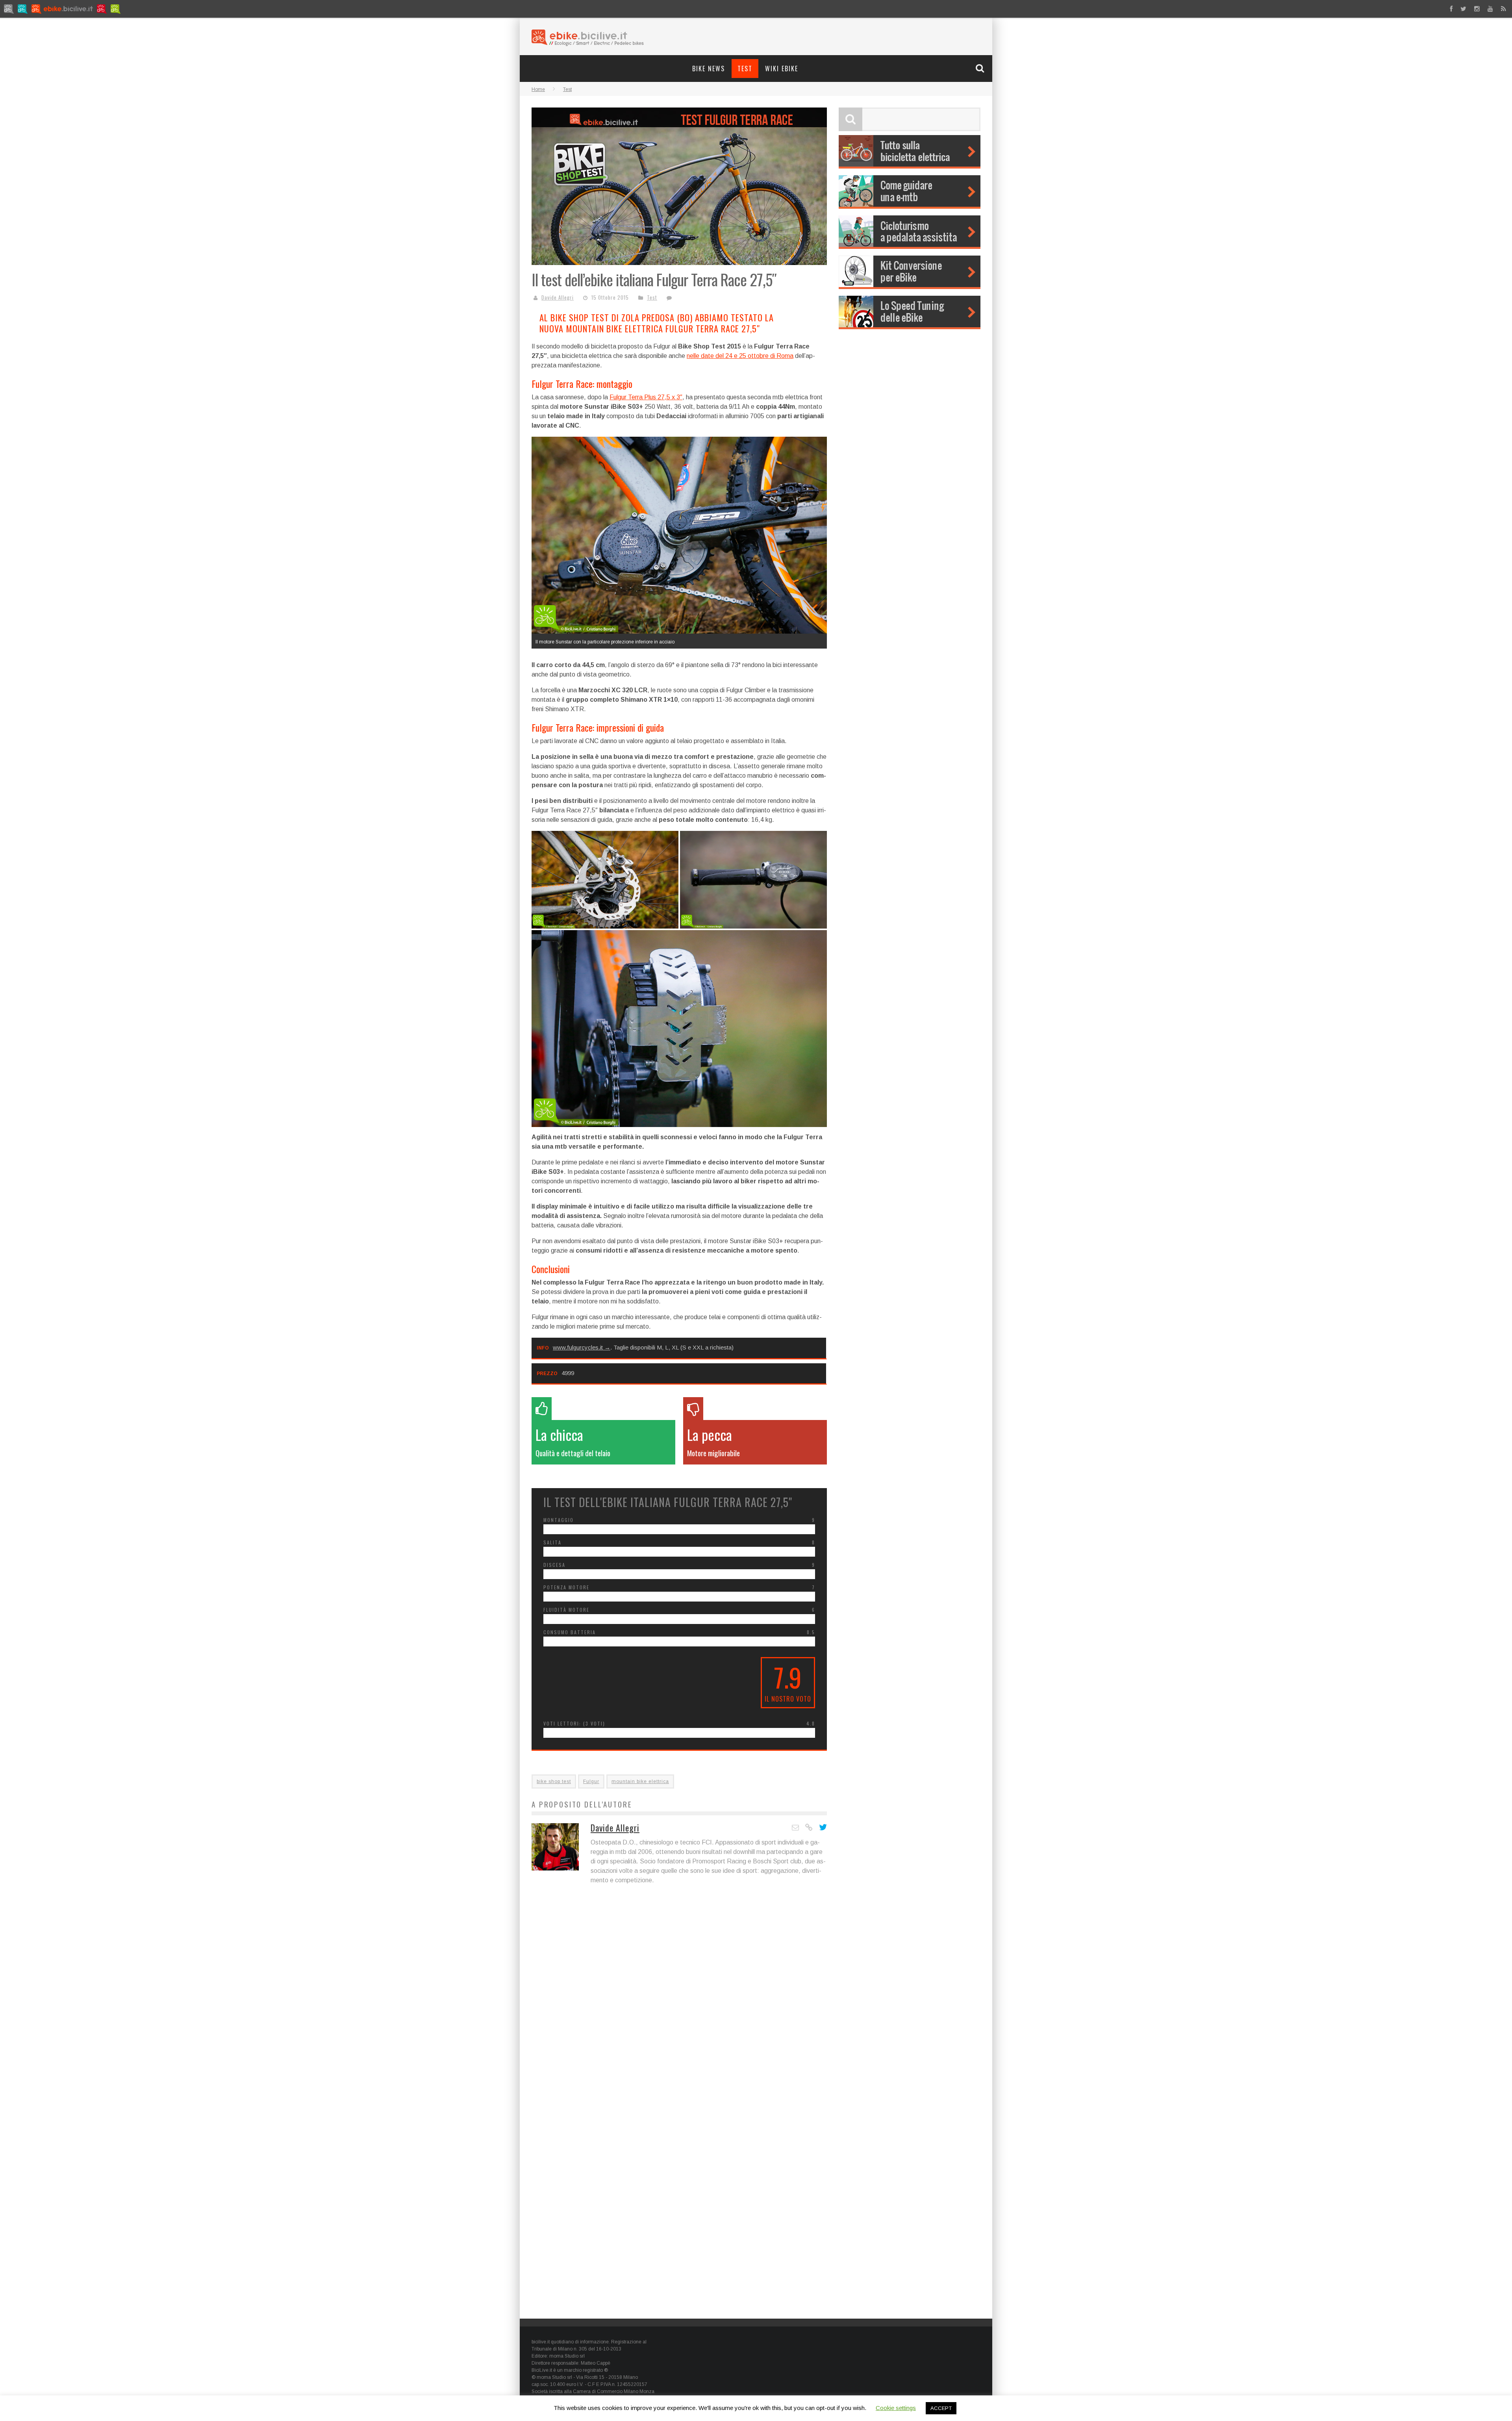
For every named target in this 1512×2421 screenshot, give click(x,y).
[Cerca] (981, 68)
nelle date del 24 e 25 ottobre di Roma (740, 356)
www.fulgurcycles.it (578, 1347)
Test (745, 69)
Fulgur (591, 1781)
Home (538, 89)
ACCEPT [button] (941, 2408)
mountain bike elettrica (640, 1781)
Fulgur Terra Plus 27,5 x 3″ (646, 397)
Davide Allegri (558, 297)
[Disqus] (679, 2005)
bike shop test (554, 1781)
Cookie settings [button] (896, 2408)
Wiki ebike (782, 69)
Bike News (709, 69)
